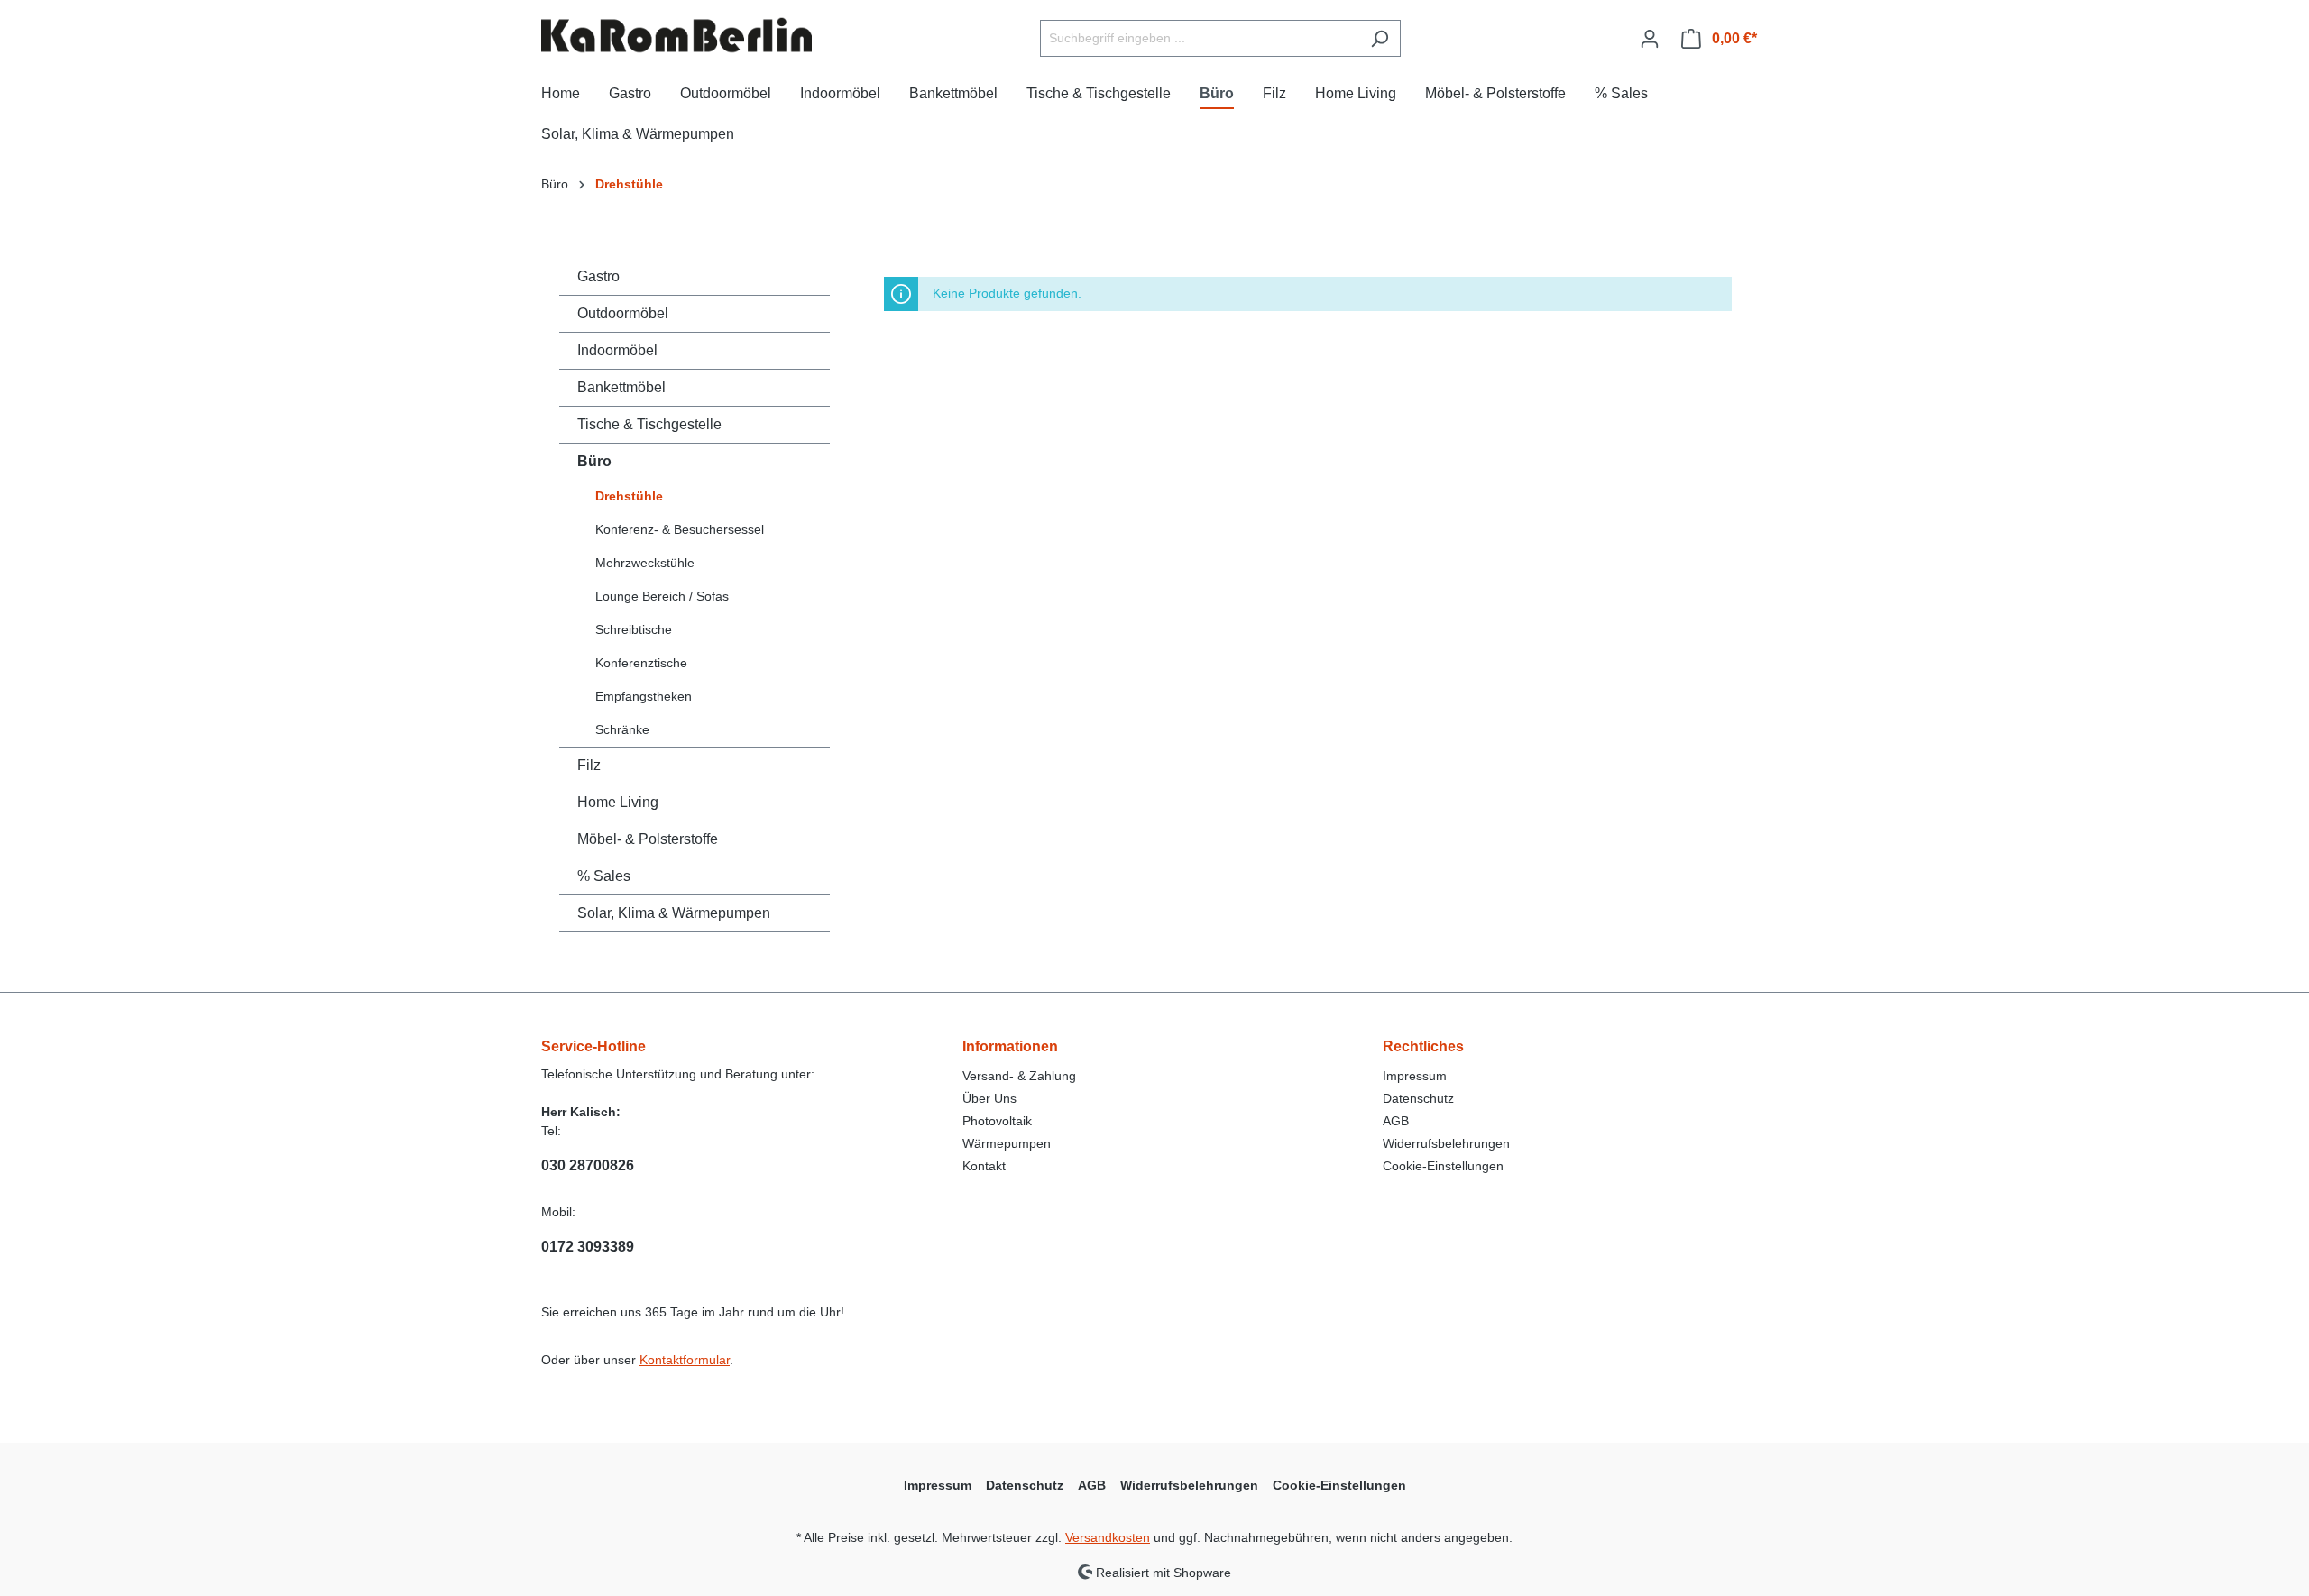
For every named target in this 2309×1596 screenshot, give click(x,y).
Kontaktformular (685, 1360)
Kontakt (984, 1166)
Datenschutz (1418, 1098)
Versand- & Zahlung (1019, 1076)
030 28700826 (588, 1165)
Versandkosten (1108, 1537)
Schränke (622, 729)
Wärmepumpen (1007, 1143)
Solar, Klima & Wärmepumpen (674, 913)
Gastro (598, 276)
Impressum (1415, 1076)
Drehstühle (629, 496)
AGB (1396, 1121)
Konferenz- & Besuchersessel (680, 529)
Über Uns (989, 1098)
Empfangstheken (644, 696)
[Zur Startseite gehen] (676, 35)
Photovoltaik (997, 1121)
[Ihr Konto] (1650, 39)
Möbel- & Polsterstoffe (648, 839)
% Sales (604, 876)
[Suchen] (1380, 38)
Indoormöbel (617, 350)
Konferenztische (641, 663)
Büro (594, 461)
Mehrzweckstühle (645, 563)
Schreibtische (634, 629)
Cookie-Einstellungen (1443, 1166)
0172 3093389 (588, 1247)
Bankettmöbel (621, 387)
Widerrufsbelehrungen (1446, 1143)
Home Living (618, 802)
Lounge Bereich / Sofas (662, 596)
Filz (589, 765)
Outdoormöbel (623, 313)
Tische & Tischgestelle (649, 424)
